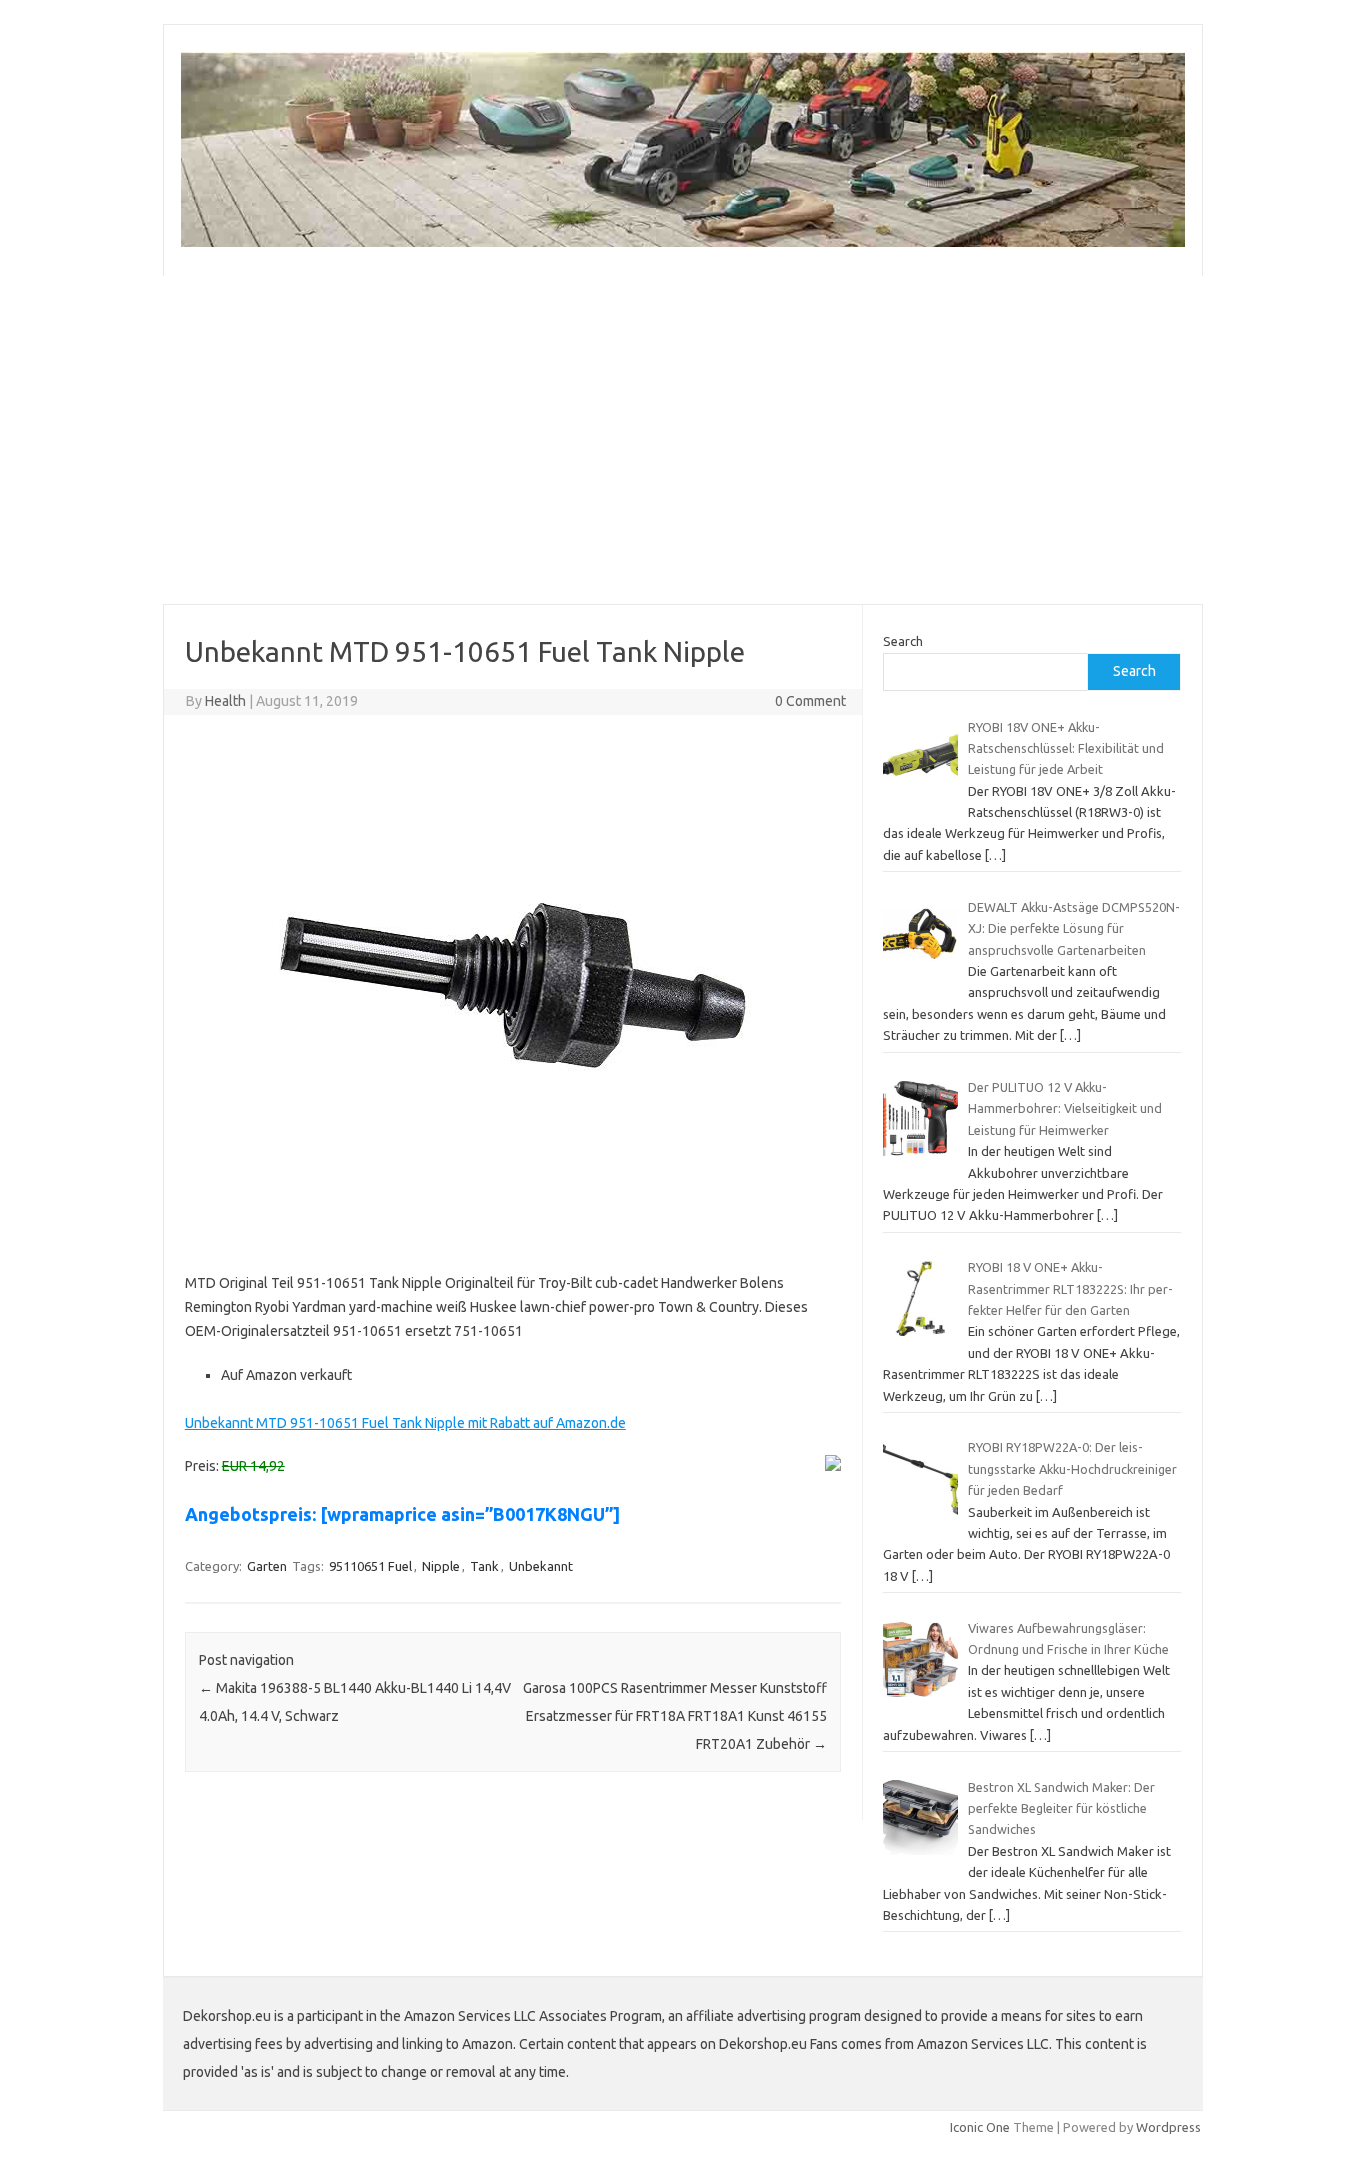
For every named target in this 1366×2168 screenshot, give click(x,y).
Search (903, 641)
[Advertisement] (763, 440)
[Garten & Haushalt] (683, 242)
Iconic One (980, 2127)
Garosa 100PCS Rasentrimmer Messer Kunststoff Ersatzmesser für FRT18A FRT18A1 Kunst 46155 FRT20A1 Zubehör (675, 1716)
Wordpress (1168, 2127)
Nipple (441, 1566)
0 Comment (810, 701)
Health (225, 701)
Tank (484, 1566)
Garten (267, 1566)
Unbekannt (541, 1566)
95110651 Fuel (370, 1566)
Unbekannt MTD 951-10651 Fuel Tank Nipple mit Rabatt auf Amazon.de (405, 1423)
